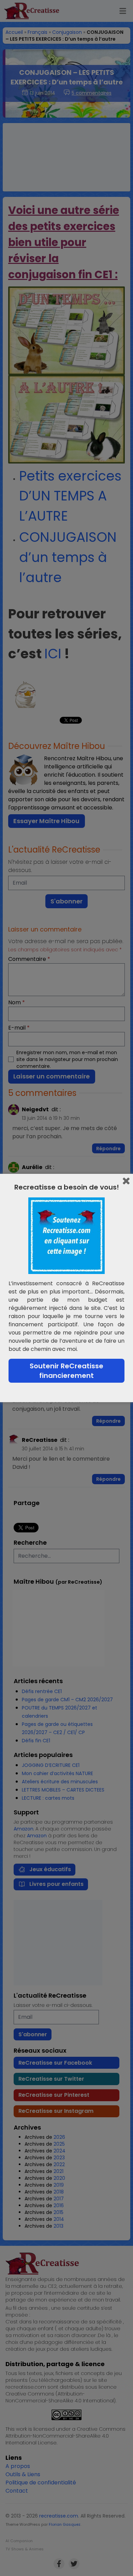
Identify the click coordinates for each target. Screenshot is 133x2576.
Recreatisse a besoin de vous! (67, 1187)
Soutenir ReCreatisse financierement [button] (66, 1371)
